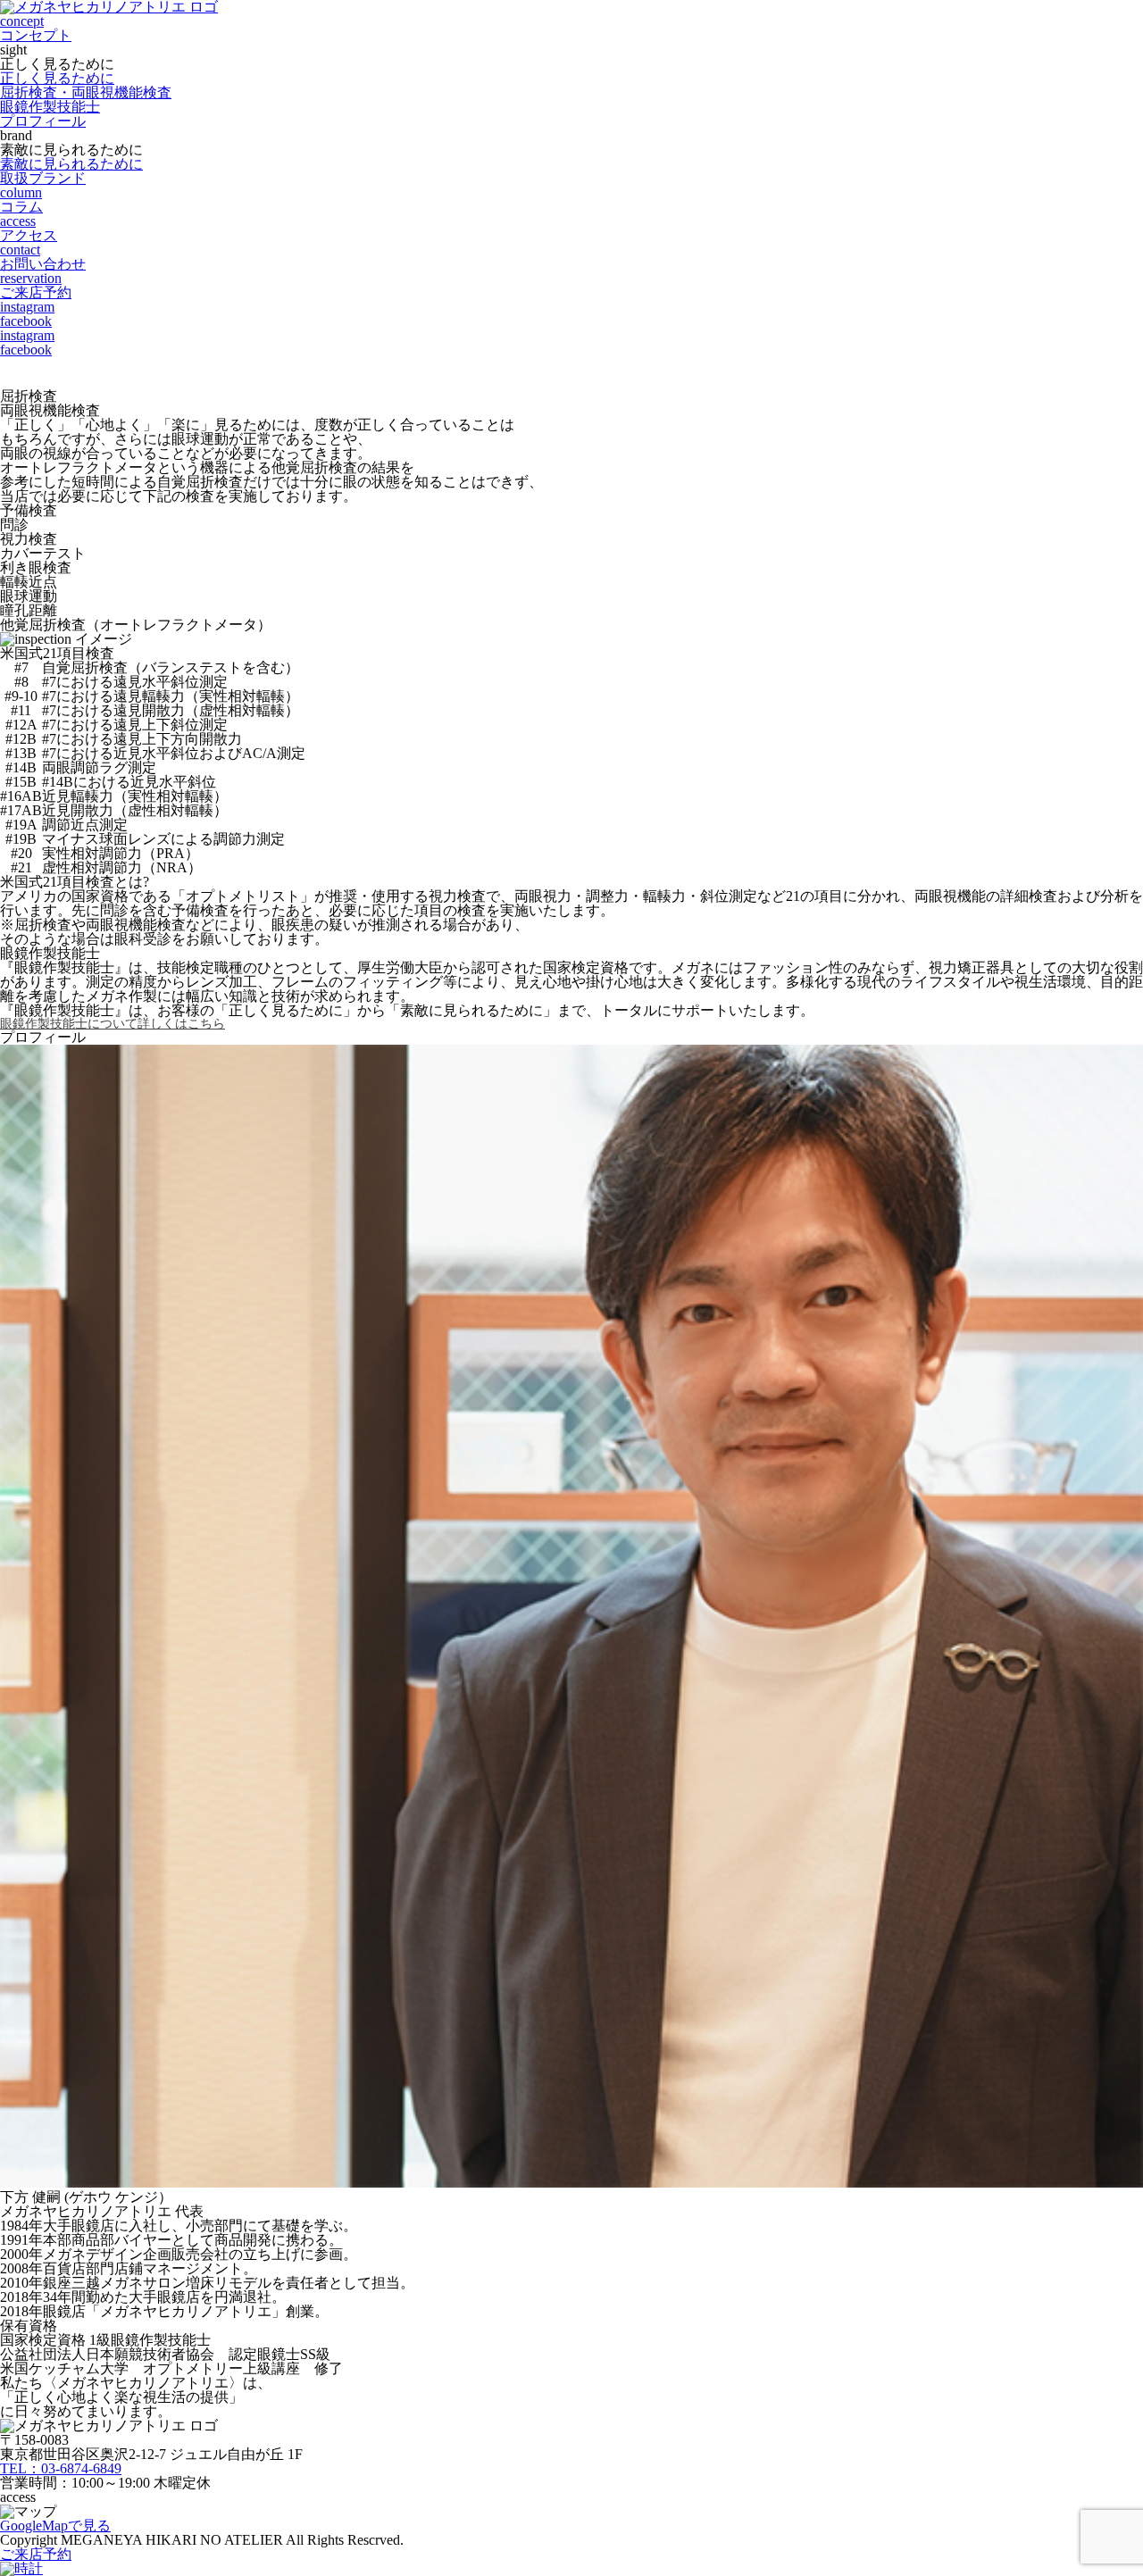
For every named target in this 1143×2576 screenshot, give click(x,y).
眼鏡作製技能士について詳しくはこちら (113, 1024)
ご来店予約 (36, 2554)
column (21, 200)
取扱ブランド (43, 178)
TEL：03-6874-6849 (61, 2468)
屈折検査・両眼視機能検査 (86, 92)
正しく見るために (57, 78)
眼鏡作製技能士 (50, 107)
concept (36, 28)
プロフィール (43, 121)
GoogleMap (55, 2526)
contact (43, 257)
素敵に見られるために (71, 164)
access (29, 228)
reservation (36, 285)
